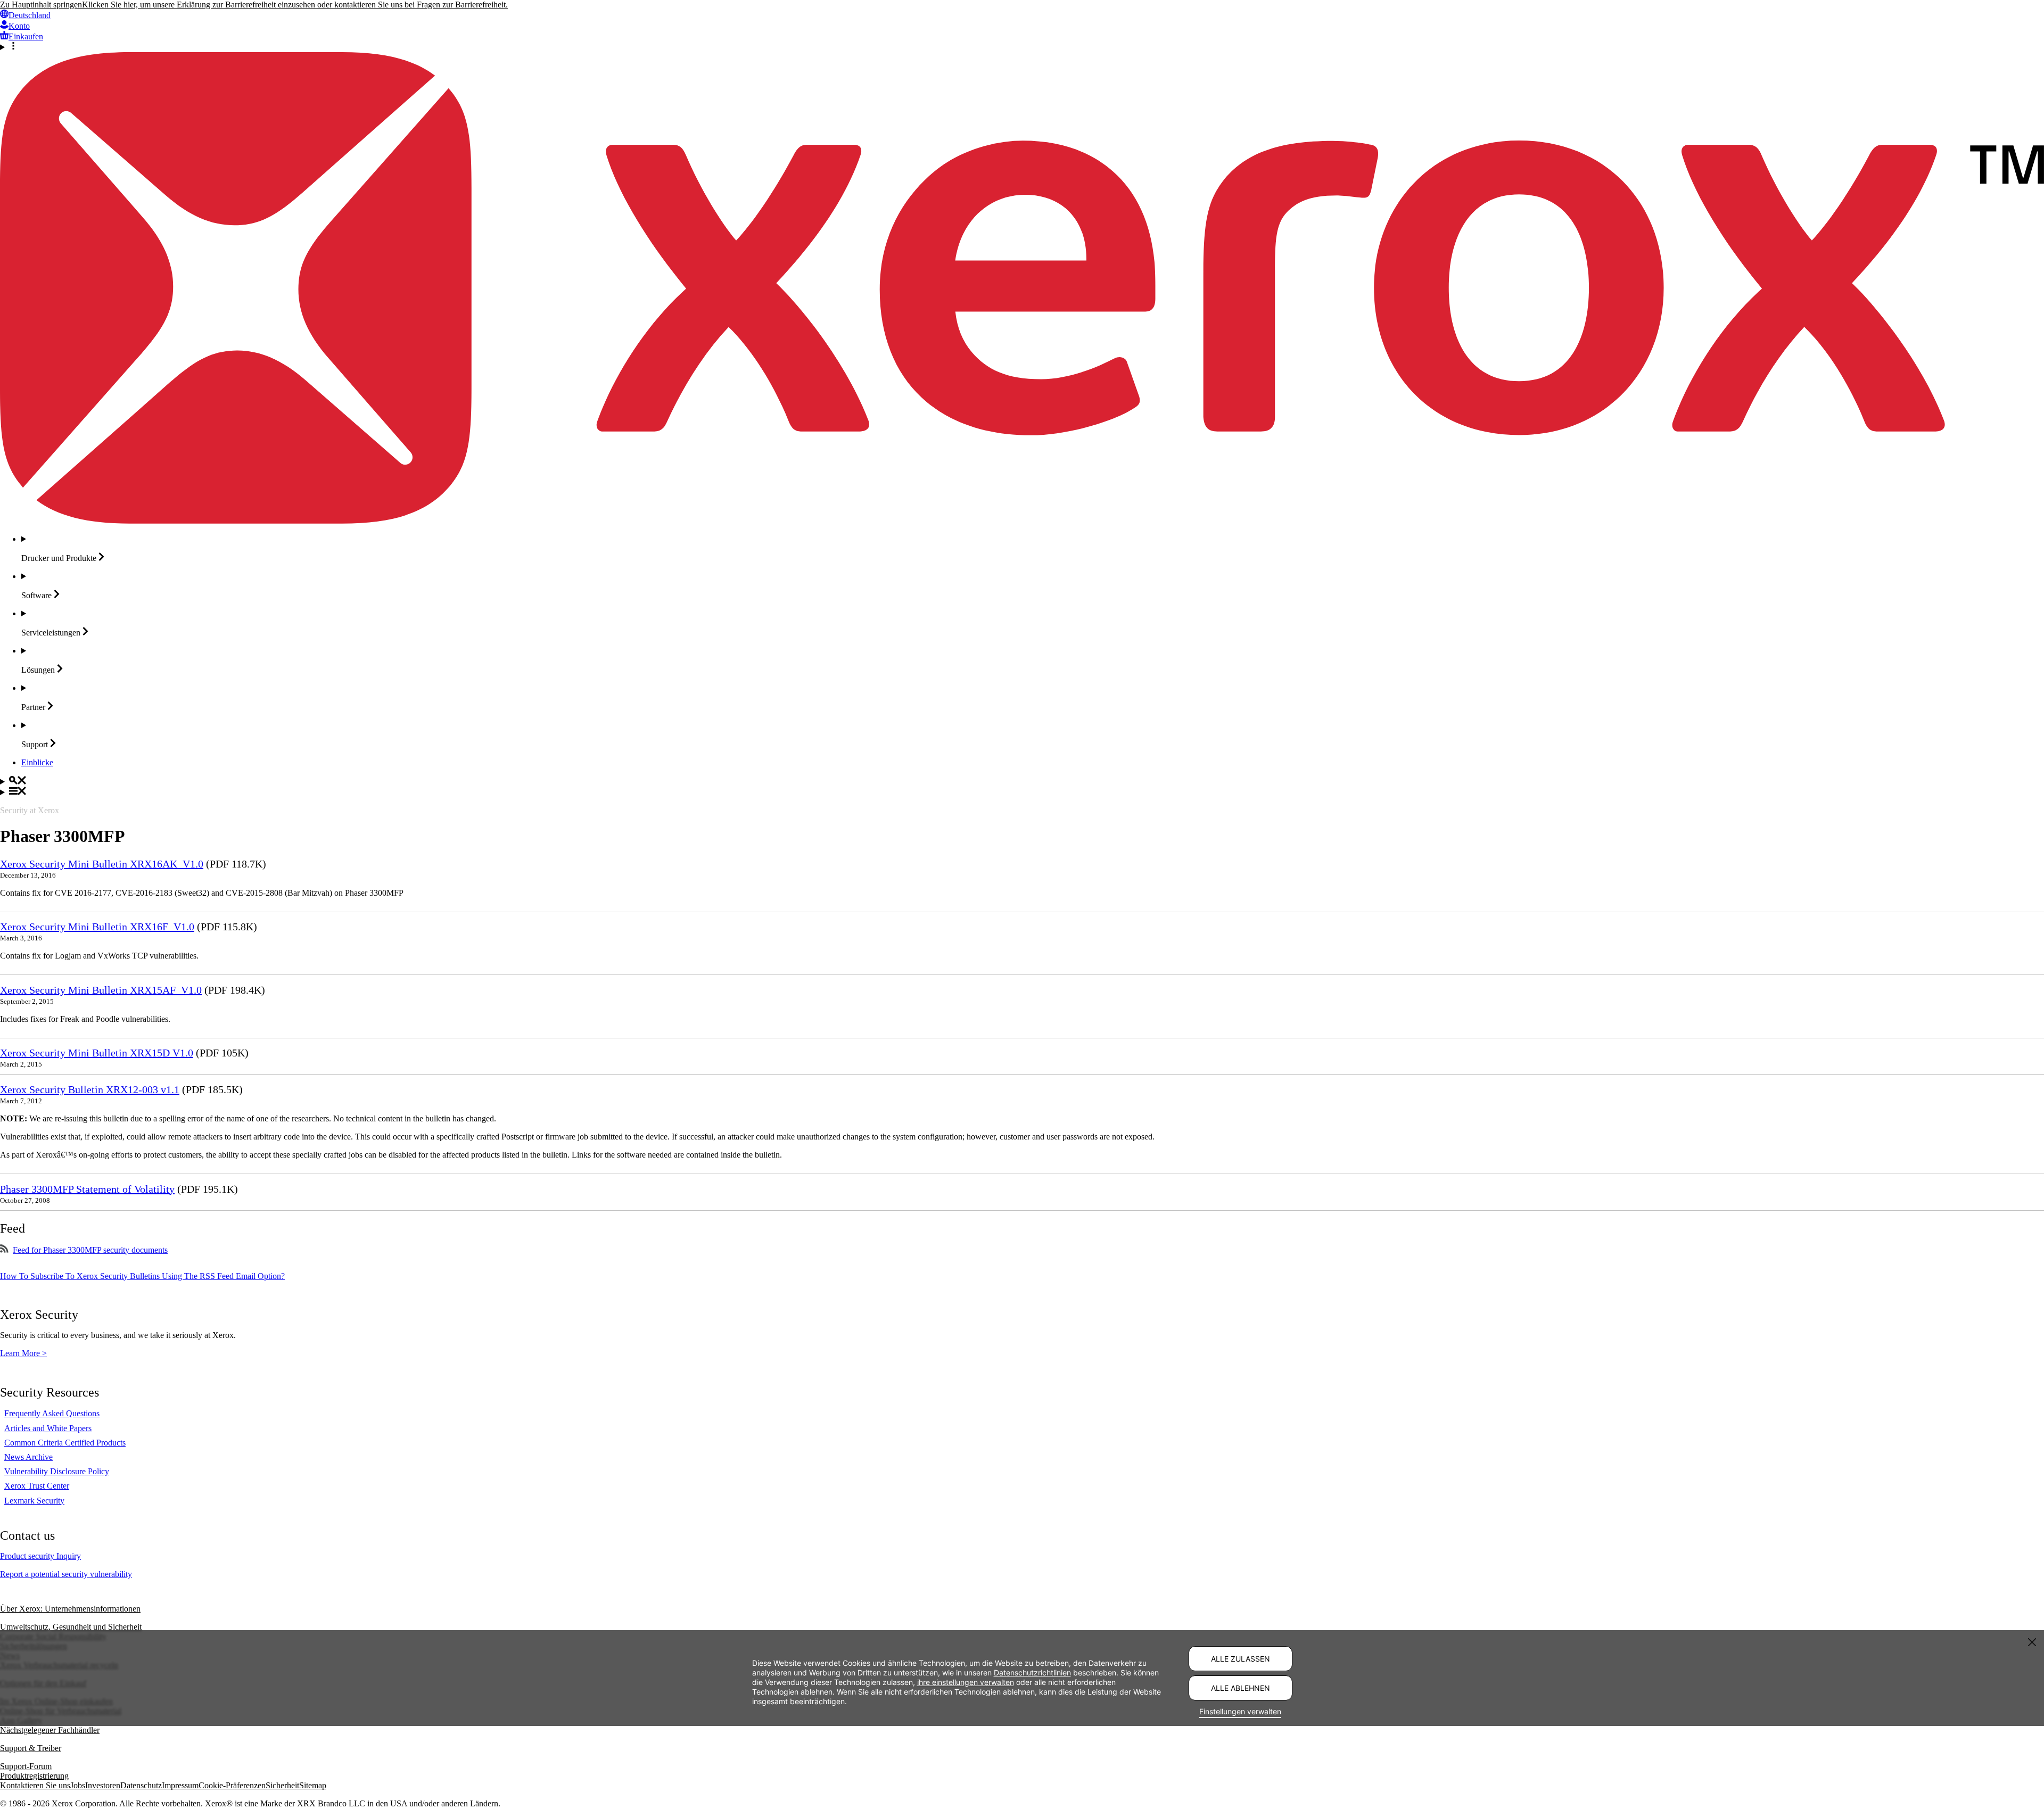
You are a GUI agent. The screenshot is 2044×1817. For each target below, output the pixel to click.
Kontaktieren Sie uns (35, 1785)
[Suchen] (1022, 781)
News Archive (28, 1457)
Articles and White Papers (48, 1428)
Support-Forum (26, 1766)
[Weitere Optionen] (1022, 47)
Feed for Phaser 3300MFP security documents (90, 1250)
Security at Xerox (30, 810)
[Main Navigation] (1022, 792)
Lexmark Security (34, 1501)
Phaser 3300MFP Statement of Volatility (87, 1189)
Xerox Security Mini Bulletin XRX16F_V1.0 (97, 927)
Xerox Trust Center (37, 1486)
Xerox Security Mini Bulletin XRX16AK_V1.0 (102, 864)
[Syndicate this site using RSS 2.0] (4, 1250)
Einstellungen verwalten (1240, 1711)
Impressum (180, 1785)
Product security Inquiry (40, 1556)
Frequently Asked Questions (52, 1413)
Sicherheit (282, 1785)
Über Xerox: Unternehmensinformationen (70, 1609)
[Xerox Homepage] (1022, 521)
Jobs (78, 1785)
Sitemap (313, 1785)
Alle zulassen (1241, 1659)
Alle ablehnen (1241, 1688)
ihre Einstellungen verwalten (966, 1682)
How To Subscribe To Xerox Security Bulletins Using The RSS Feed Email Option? (142, 1276)
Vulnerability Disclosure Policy (57, 1471)
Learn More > (23, 1353)
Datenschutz (141, 1785)
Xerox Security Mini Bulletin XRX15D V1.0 (97, 1053)
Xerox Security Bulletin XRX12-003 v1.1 (90, 1089)
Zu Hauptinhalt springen (41, 5)
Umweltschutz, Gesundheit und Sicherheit (71, 1627)
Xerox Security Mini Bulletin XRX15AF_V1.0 (101, 990)
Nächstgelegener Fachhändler (50, 1730)
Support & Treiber (31, 1748)
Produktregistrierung (34, 1776)
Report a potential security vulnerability (66, 1574)
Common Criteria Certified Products (65, 1443)
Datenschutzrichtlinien (1032, 1673)
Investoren (103, 1785)
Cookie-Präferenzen (232, 1785)
